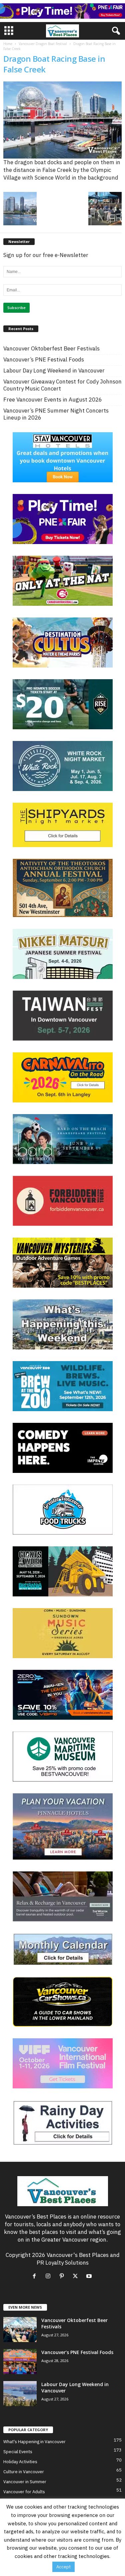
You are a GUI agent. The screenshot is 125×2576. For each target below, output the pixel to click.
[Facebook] (36, 2276)
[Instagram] (49, 2276)
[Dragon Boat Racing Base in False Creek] (62, 120)
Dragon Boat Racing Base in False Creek (54, 64)
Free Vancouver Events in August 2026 (53, 400)
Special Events (18, 2452)
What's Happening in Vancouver (34, 2442)
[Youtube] (90, 2276)
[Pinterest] (63, 2276)
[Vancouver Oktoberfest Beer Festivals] (20, 2330)
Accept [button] (63, 2567)
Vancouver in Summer (25, 2482)
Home (8, 44)
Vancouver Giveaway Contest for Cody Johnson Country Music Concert (62, 385)
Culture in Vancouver (24, 2472)
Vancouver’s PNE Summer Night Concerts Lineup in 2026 (56, 414)
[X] (77, 2276)
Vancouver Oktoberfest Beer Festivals (51, 349)
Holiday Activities (20, 2462)
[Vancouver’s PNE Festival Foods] (20, 2362)
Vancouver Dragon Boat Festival (43, 44)
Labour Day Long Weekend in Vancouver (54, 371)
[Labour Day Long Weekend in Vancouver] (20, 2394)
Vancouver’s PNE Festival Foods (44, 360)
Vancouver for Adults (24, 2492)
